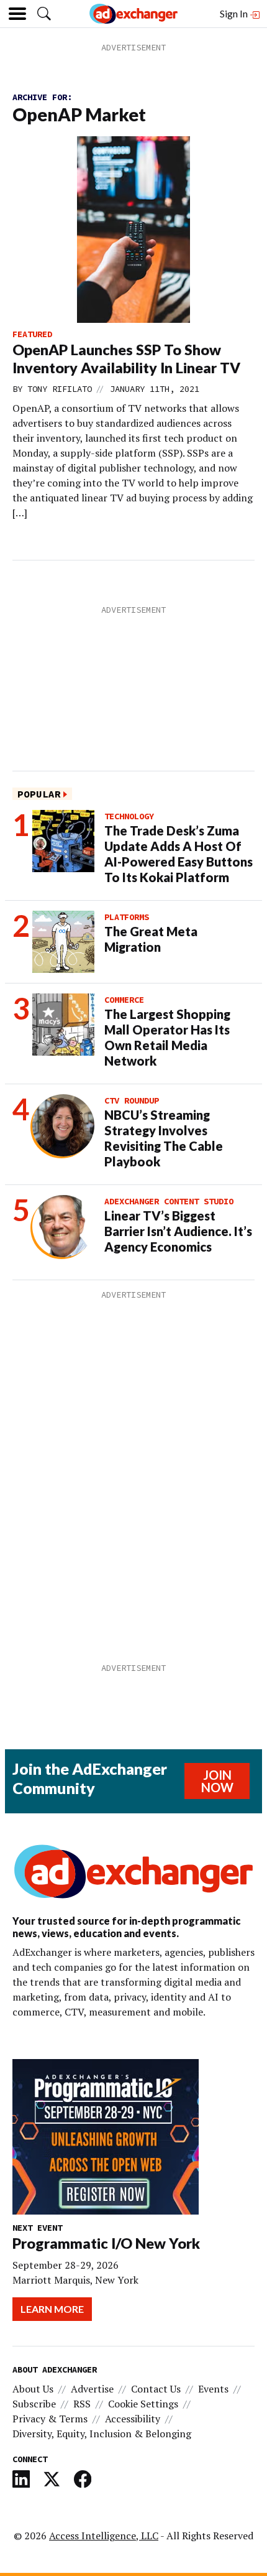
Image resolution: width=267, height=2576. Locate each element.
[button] (44, 14)
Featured (32, 334)
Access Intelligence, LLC (104, 2536)
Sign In (235, 13)
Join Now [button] (217, 1781)
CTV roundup (132, 1100)
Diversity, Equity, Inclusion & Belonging (102, 2434)
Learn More (52, 2309)
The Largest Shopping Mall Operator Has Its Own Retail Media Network (167, 1037)
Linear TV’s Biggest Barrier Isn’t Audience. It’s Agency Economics (178, 1231)
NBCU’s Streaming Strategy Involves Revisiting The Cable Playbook (164, 1138)
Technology (129, 816)
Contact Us (156, 2389)
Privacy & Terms (50, 2419)
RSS (82, 2404)
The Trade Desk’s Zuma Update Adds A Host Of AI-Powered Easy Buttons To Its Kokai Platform (179, 854)
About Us (33, 2389)
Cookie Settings (143, 2404)
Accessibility (133, 2419)
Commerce (124, 1000)
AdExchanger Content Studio (169, 1201)
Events (213, 2389)
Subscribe (34, 2404)
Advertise (92, 2389)
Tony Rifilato (60, 389)
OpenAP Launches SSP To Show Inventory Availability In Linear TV (126, 359)
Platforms (127, 917)
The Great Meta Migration (151, 939)
